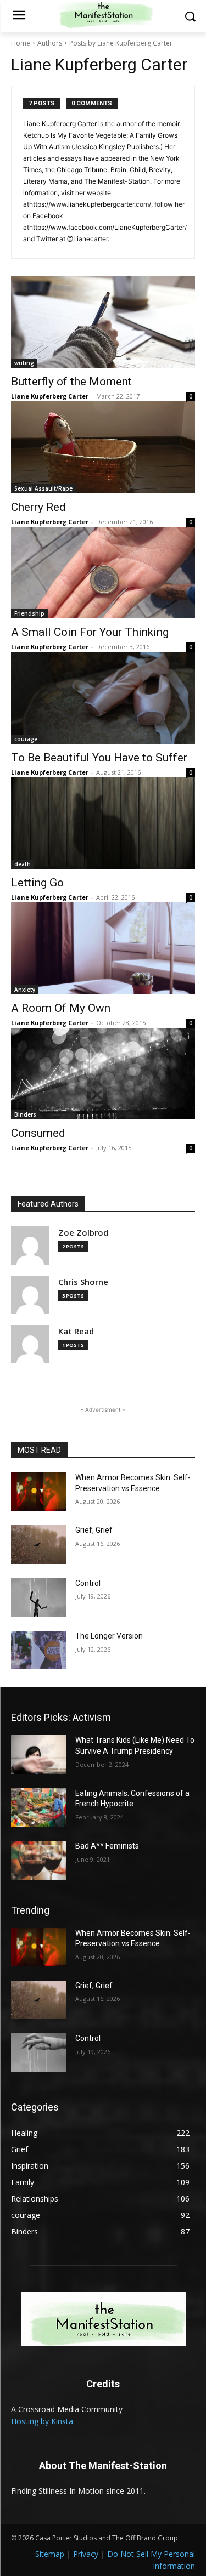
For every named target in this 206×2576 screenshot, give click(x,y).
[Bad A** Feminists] (39, 1860)
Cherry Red (38, 507)
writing (24, 363)
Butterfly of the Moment (71, 382)
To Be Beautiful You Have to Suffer (99, 758)
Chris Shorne (83, 1282)
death (23, 864)
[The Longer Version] (39, 1650)
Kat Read (76, 1331)
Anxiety (25, 990)
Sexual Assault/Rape (43, 488)
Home (21, 43)
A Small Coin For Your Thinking (90, 632)
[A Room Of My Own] (103, 948)
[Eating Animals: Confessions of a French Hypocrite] (39, 1807)
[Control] (39, 1597)
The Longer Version (109, 1636)
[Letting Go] (103, 823)
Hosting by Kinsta (42, 2421)
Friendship (29, 613)
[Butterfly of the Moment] (103, 322)
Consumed (38, 1133)
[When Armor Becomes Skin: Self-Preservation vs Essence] (39, 1492)
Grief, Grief (94, 1530)
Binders (25, 1114)
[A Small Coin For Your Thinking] (103, 573)
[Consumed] (103, 1074)
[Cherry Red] (103, 447)
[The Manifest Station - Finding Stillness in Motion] (103, 2319)
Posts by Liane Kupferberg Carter (121, 43)
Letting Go (37, 883)
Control (88, 1583)
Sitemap (50, 2554)
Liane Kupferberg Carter (50, 396)
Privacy (86, 2554)
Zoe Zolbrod (83, 1233)
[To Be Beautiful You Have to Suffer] (103, 698)
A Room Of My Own (61, 1008)
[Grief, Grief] (39, 1544)
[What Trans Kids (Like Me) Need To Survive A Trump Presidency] (39, 1754)
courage (26, 739)
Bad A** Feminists (107, 1846)
